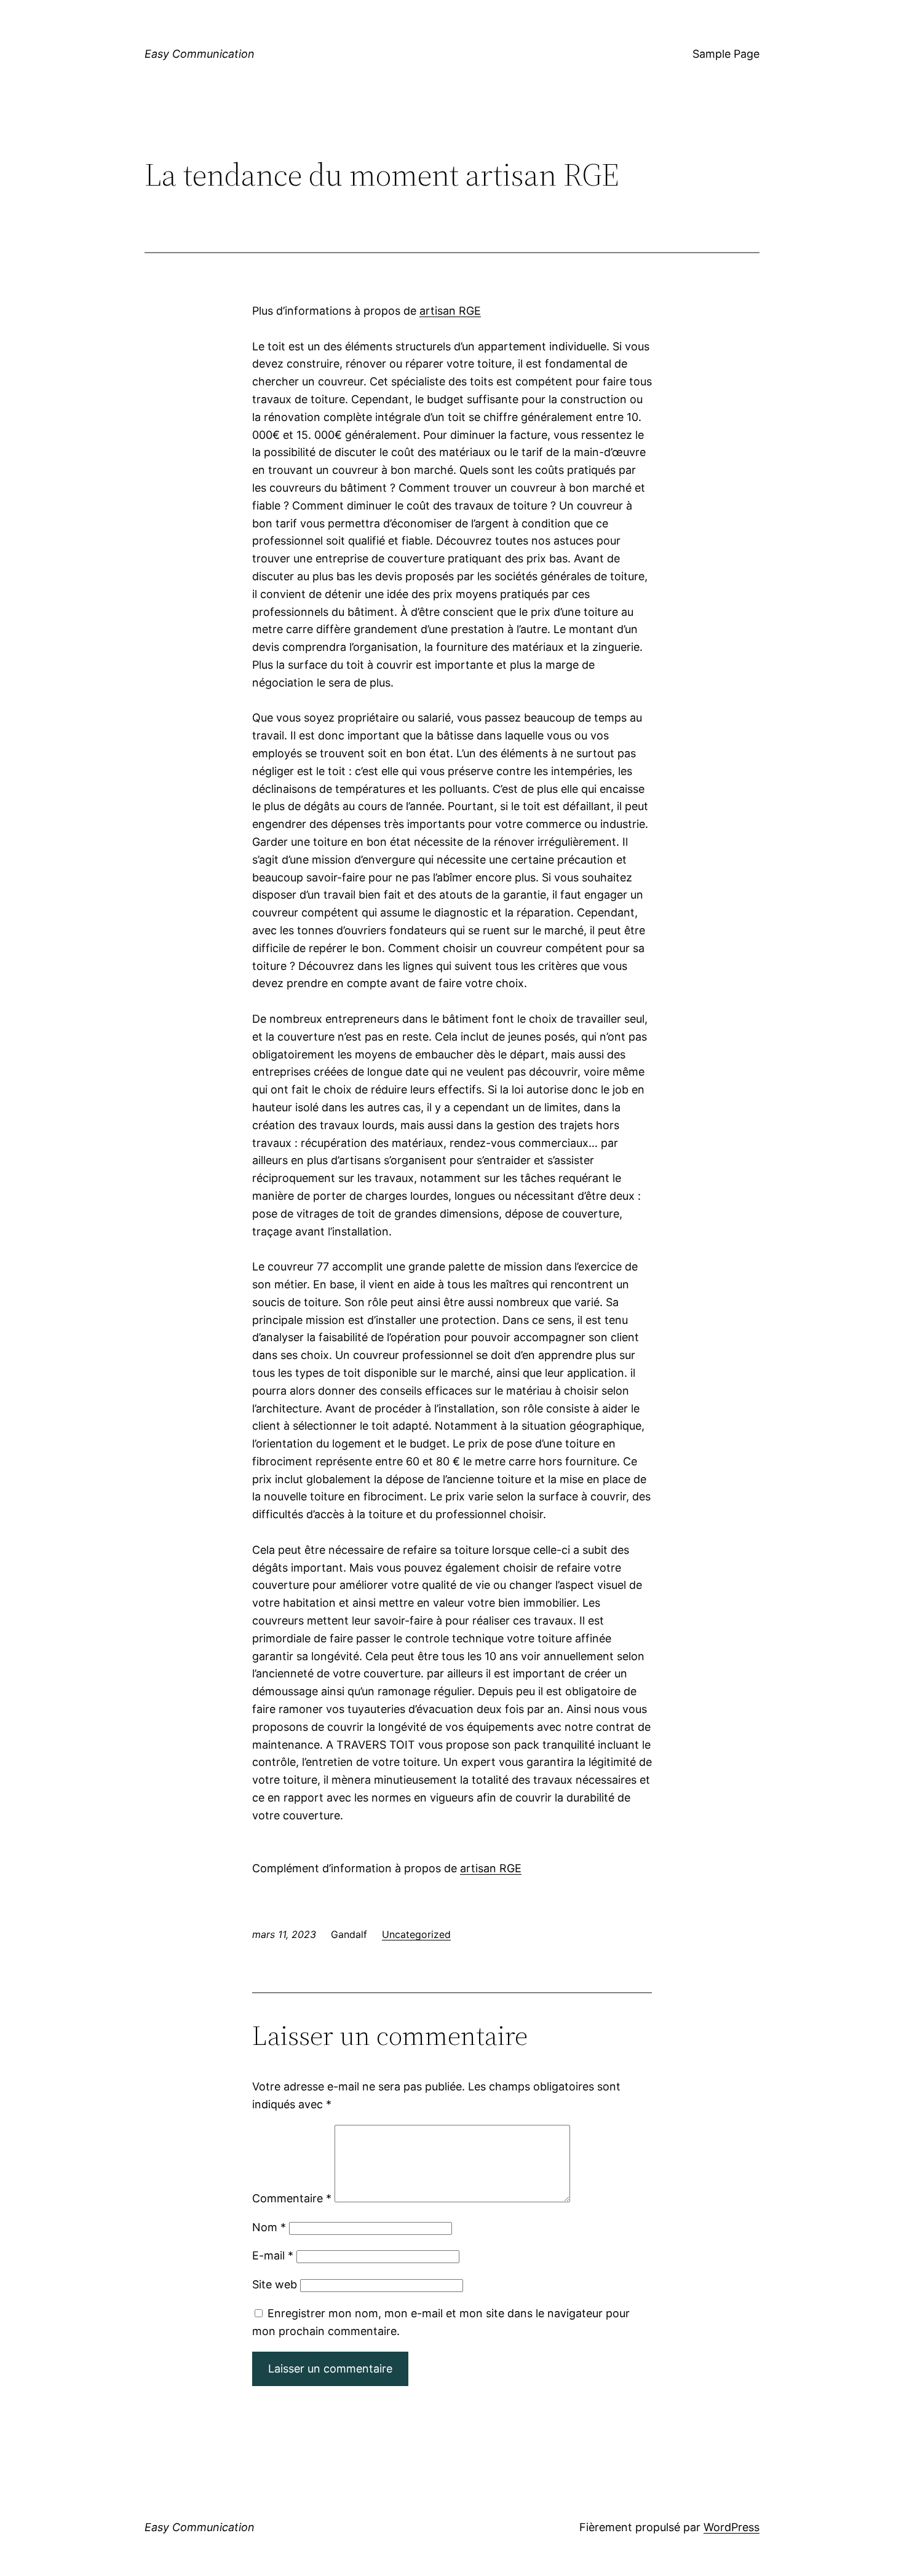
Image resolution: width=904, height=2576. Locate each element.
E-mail (273, 2255)
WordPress (732, 2527)
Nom (269, 2227)
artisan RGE (450, 311)
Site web (275, 2284)
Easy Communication (200, 54)
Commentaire (292, 2198)
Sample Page (726, 54)
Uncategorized (416, 1934)
